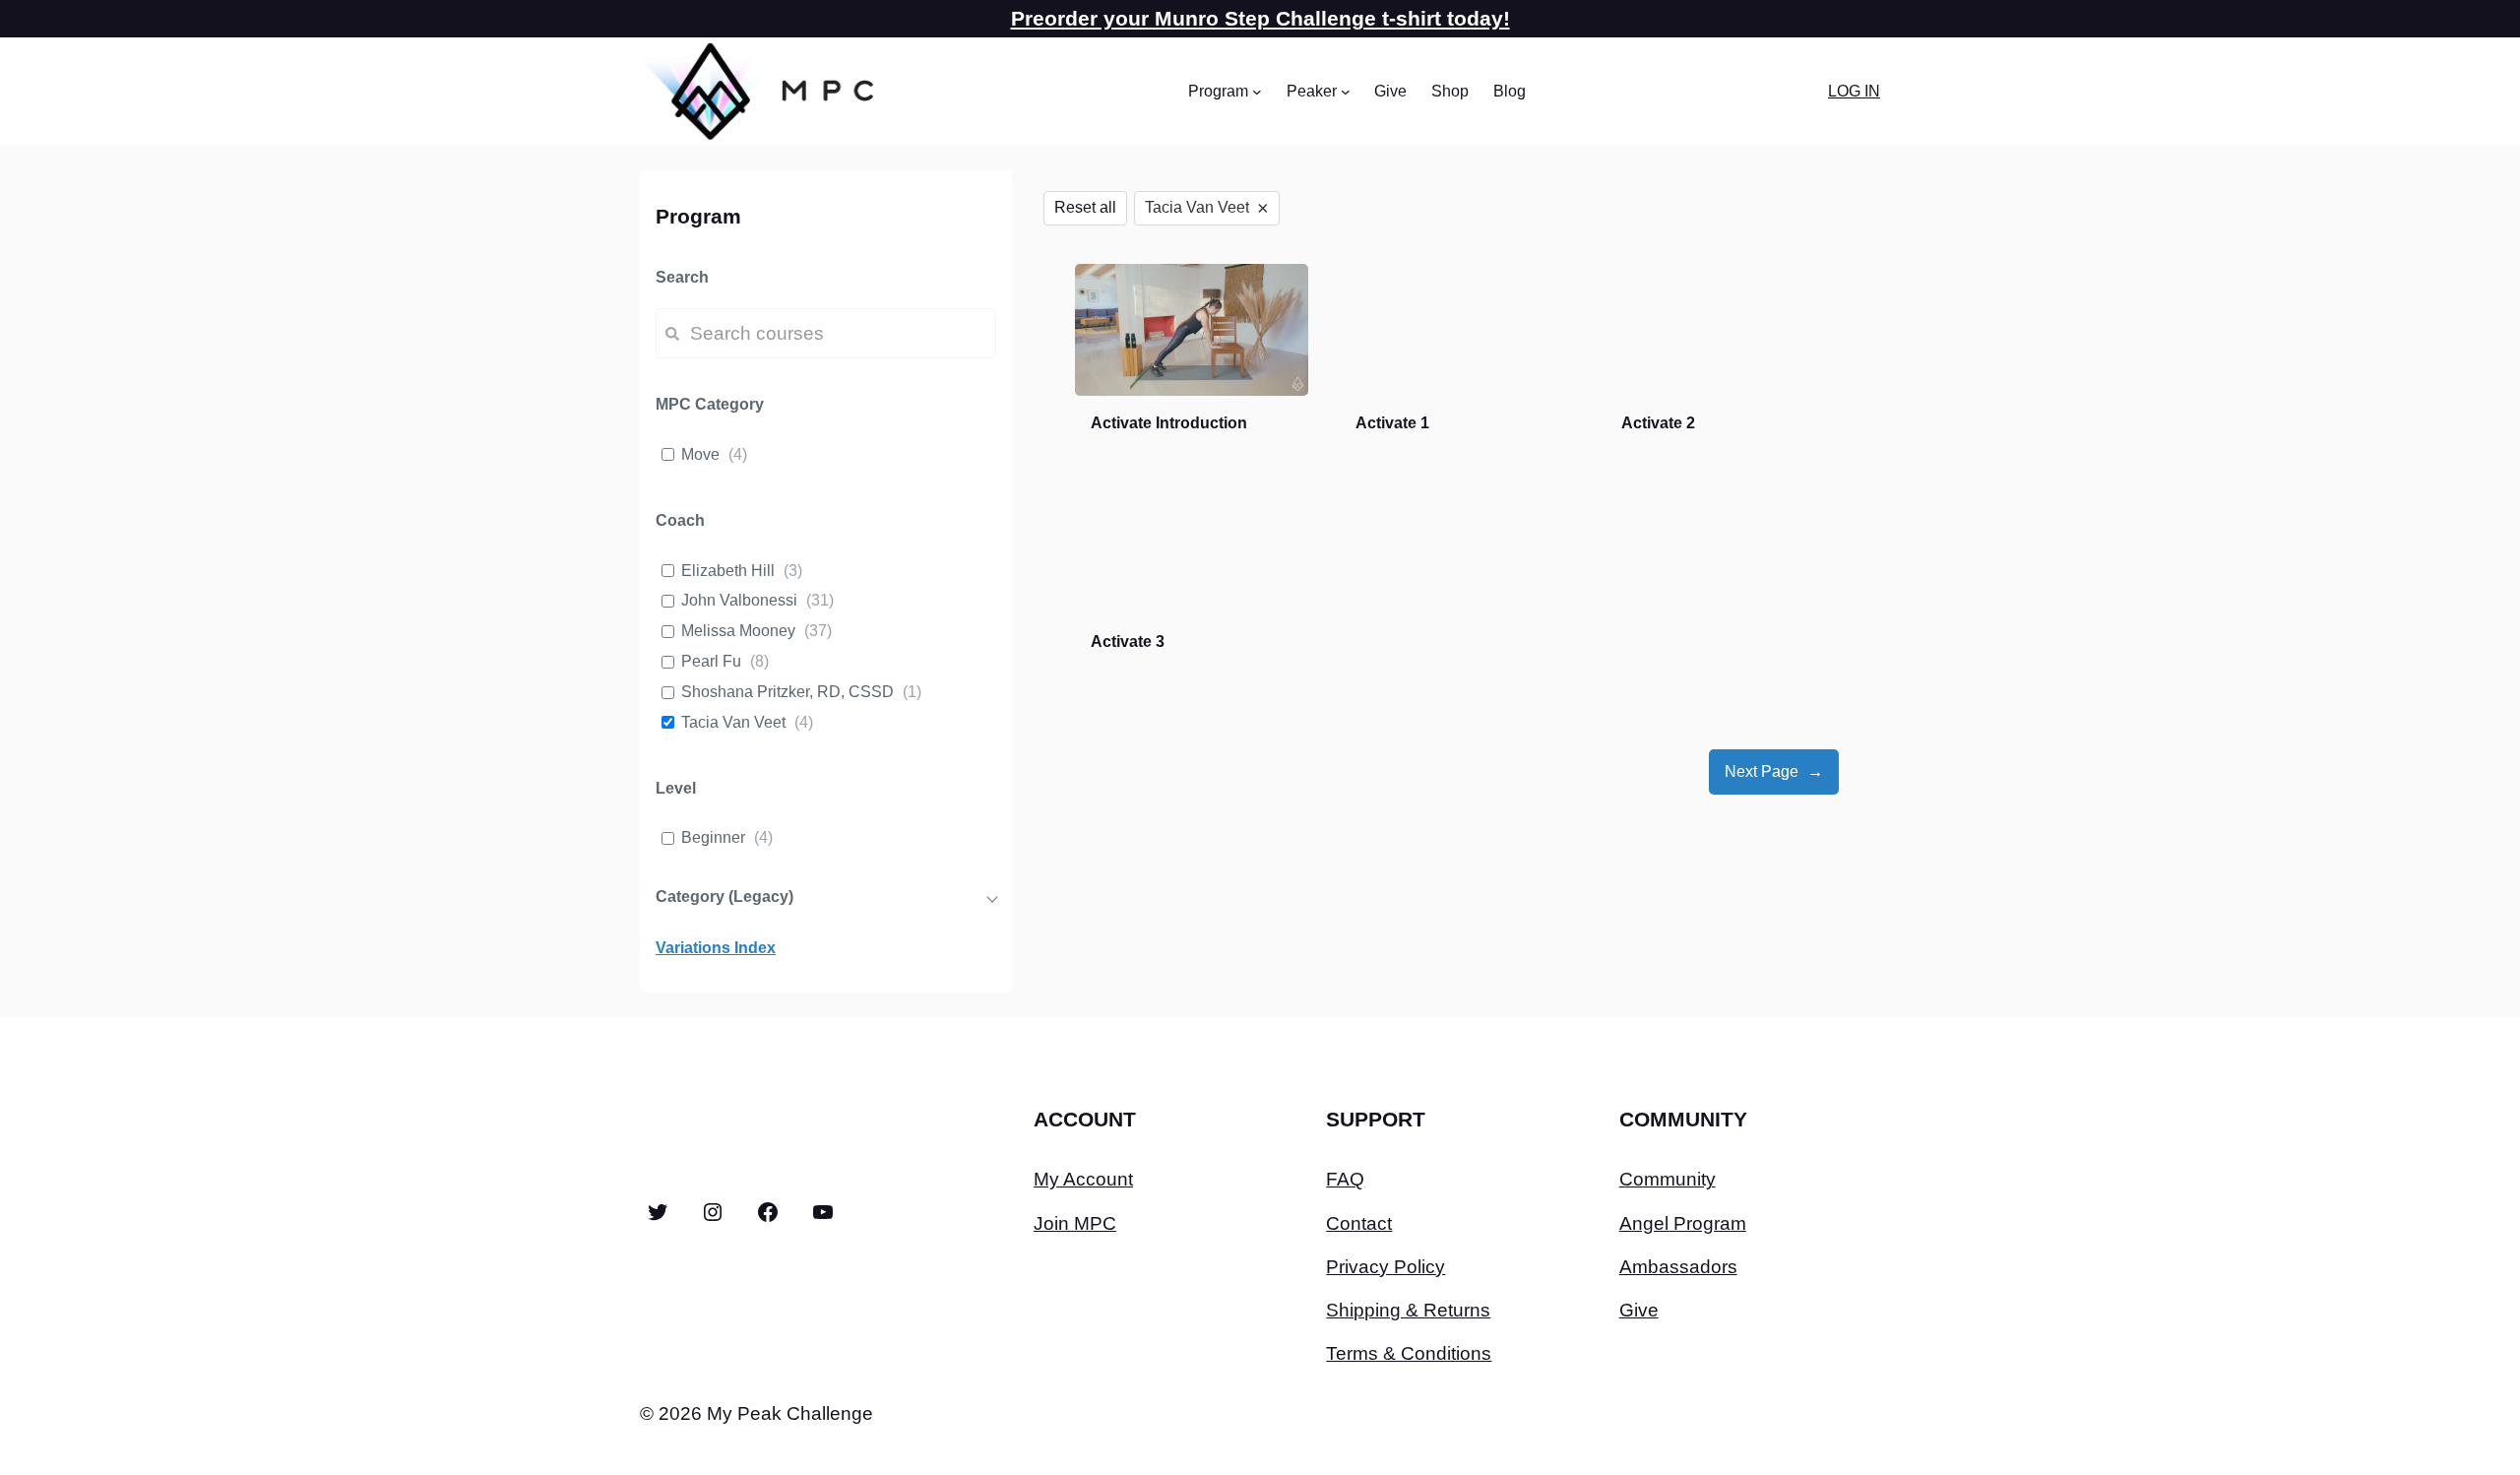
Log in (1854, 91)
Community (1668, 1179)
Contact (1359, 1223)
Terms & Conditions (1409, 1353)
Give (1639, 1310)
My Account (1083, 1179)
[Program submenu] (1257, 92)
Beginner (713, 837)
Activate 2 (1658, 423)
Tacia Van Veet (733, 722)
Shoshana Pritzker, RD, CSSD (787, 692)
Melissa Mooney (738, 631)
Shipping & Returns (1408, 1310)
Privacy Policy (1386, 1267)
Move (700, 454)
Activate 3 (1128, 641)
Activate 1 (1392, 423)
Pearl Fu (711, 661)
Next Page (1774, 771)
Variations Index (716, 948)
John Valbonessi (739, 600)
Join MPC (1075, 1223)
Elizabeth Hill (728, 571)
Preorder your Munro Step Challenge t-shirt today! (1260, 18)
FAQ (1345, 1179)
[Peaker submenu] (1346, 92)
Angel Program (1683, 1223)
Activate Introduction (1169, 423)
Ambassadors (1678, 1267)
